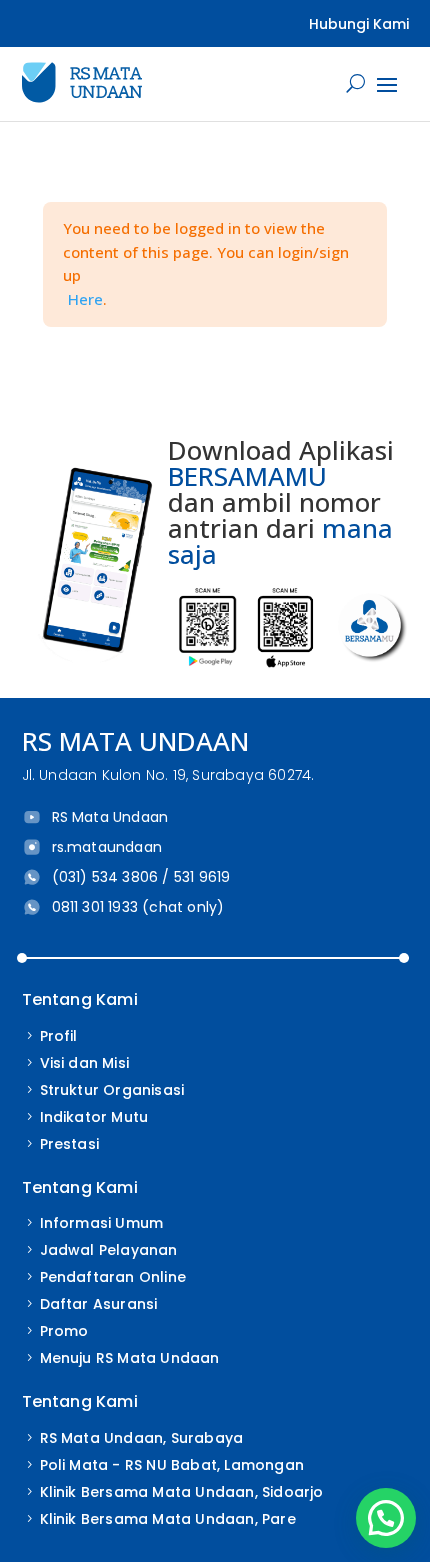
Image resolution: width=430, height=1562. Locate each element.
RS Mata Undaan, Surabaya (142, 1438)
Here (85, 299)
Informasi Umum (102, 1223)
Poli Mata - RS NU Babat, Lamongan (172, 1465)
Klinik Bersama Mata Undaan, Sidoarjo (182, 1492)
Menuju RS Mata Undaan (130, 1358)
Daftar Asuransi (99, 1304)
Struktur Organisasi (112, 1090)
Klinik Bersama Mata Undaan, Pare (168, 1519)
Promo (64, 1331)
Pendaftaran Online (113, 1277)
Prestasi (70, 1144)
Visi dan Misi (85, 1063)
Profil (59, 1036)
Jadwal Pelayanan (109, 1250)
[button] (386, 1518)
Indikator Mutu (94, 1117)
